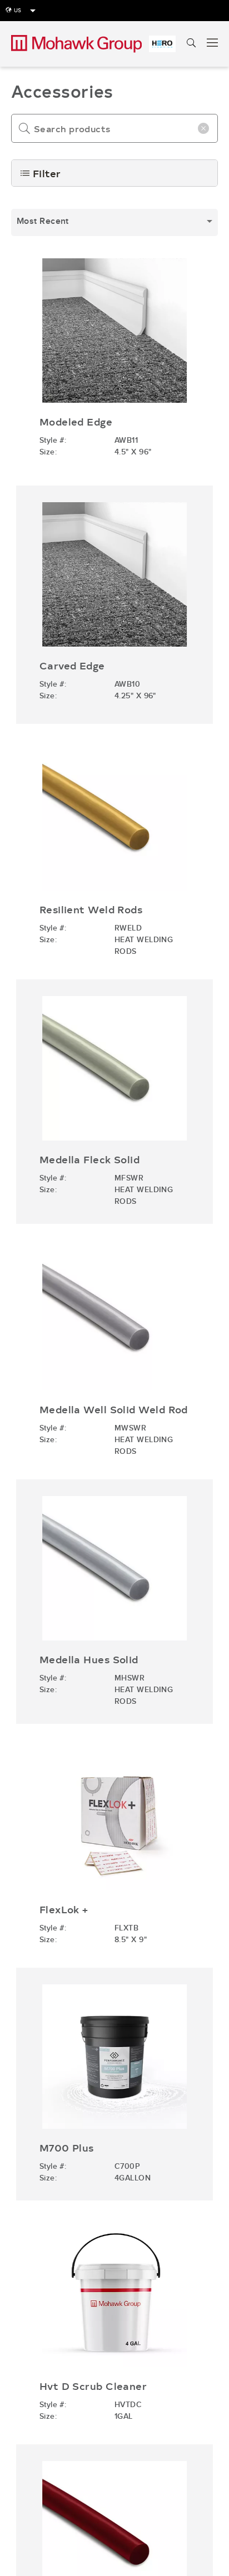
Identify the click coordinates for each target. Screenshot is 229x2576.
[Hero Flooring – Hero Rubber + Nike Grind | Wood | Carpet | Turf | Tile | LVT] (162, 44)
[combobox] (114, 222)
